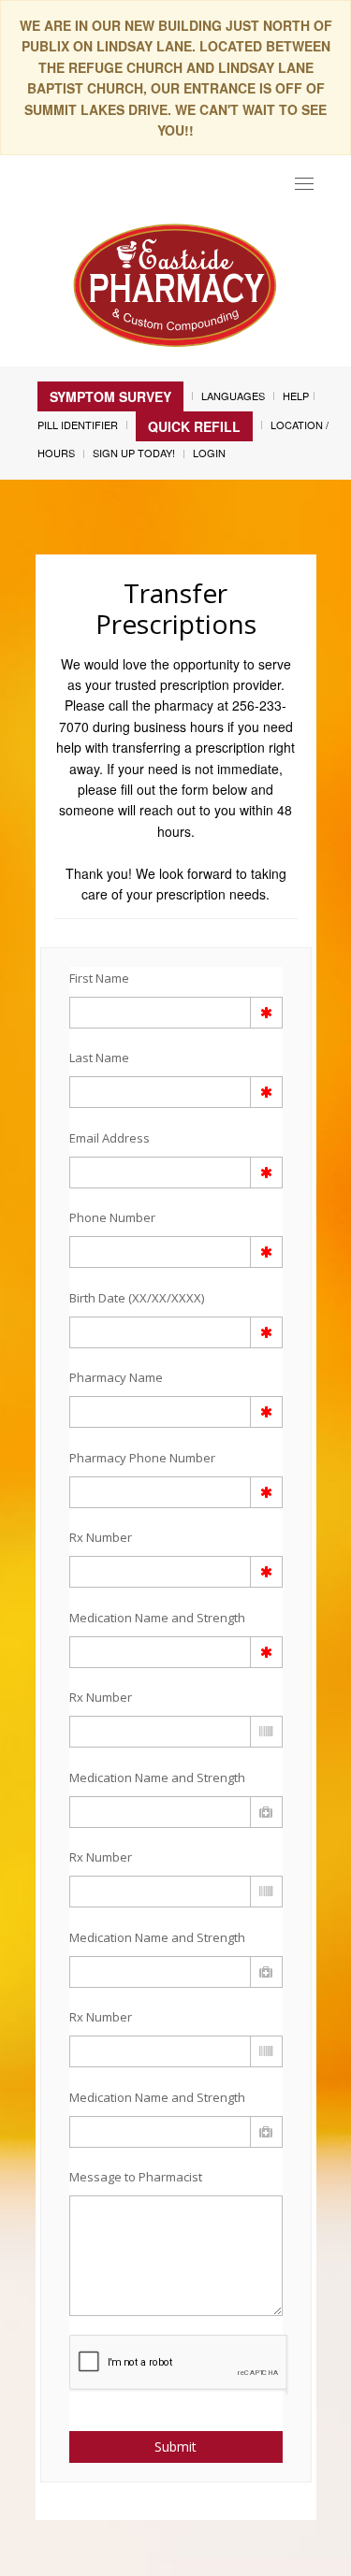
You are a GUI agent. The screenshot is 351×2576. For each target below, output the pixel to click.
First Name (99, 978)
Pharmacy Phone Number (142, 1458)
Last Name (99, 1058)
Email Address (110, 1138)
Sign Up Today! (134, 453)
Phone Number (112, 1217)
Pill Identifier (78, 425)
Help (296, 396)
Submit (175, 2446)
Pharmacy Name (116, 1377)
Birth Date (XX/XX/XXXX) (137, 1298)
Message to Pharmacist (136, 2177)
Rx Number (101, 1537)
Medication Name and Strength (157, 1618)
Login (209, 453)
